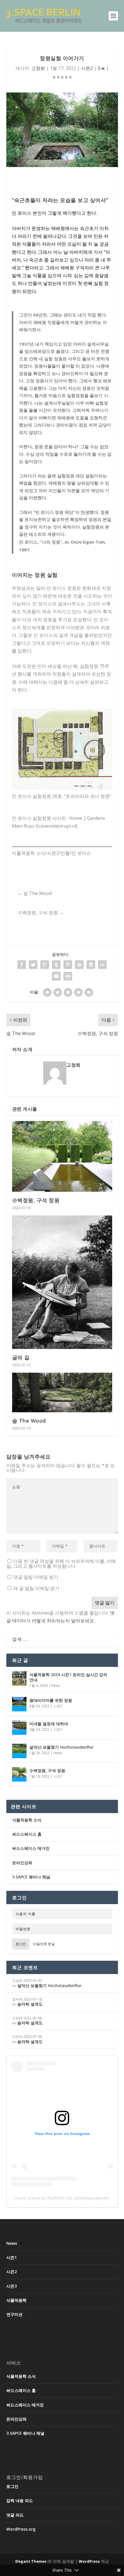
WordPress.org (21, 2529)
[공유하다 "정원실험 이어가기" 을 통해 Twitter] (33, 965)
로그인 (21, 1944)
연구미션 (14, 2314)
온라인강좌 (22, 1863)
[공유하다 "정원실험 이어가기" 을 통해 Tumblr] (56, 965)
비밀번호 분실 (44, 1944)
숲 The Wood (29, 1421)
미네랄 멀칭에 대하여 (49, 1724)
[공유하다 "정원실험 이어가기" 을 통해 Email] (56, 976)
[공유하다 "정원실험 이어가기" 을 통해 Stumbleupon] (102, 965)
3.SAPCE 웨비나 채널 (31, 1877)
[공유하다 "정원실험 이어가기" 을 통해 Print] (68, 976)
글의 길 (21, 1357)
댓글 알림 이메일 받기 (36, 1577)
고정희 (38, 68)
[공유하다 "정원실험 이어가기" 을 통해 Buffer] (91, 965)
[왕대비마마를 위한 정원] (19, 1704)
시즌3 (58, 1706)
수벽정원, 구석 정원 (36, 1200)
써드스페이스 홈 (27, 1834)
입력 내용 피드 (20, 2500)
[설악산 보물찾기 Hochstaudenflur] (19, 1751)
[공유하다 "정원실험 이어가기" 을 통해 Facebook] (22, 965)
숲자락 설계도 (30, 2004)
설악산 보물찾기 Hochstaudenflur (62, 1747)
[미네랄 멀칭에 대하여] (19, 1728)
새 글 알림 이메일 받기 (36, 1588)
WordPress (89, 2561)
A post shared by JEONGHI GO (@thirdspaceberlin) (62, 2198)
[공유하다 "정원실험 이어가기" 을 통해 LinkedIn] (79, 965)
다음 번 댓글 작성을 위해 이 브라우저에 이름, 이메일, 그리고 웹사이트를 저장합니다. (61, 1564)
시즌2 (87, 68)
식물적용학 (16, 2300)
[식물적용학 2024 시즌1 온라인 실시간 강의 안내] (19, 1678)
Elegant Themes (31, 2561)
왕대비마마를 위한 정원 (51, 1700)
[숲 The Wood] (62, 1392)
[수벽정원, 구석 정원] (62, 1156)
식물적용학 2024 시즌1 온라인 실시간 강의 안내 (68, 1677)
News (56, 1685)
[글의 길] (62, 1282)
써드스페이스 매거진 (31, 1848)
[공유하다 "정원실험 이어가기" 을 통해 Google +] (45, 965)
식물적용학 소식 (27, 1820)
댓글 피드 (15, 2515)
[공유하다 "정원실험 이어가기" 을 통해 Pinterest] (68, 965)
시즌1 (58, 1729)
